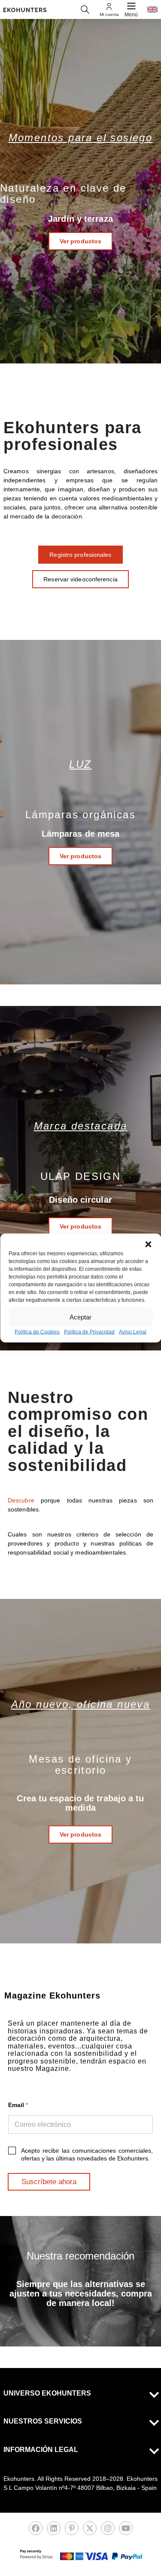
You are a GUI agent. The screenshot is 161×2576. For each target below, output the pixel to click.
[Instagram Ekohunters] (108, 2531)
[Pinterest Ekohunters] (72, 2531)
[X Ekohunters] (90, 2531)
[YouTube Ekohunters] (126, 2531)
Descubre (24, 1500)
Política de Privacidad (89, 1332)
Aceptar (80, 1317)
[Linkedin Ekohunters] (54, 2531)
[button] (148, 1245)
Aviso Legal (133, 1332)
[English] (152, 9)
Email (18, 2105)
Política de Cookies (37, 1332)
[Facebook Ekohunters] (36, 2531)
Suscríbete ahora (49, 2182)
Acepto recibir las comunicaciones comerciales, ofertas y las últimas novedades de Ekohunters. (87, 2154)
